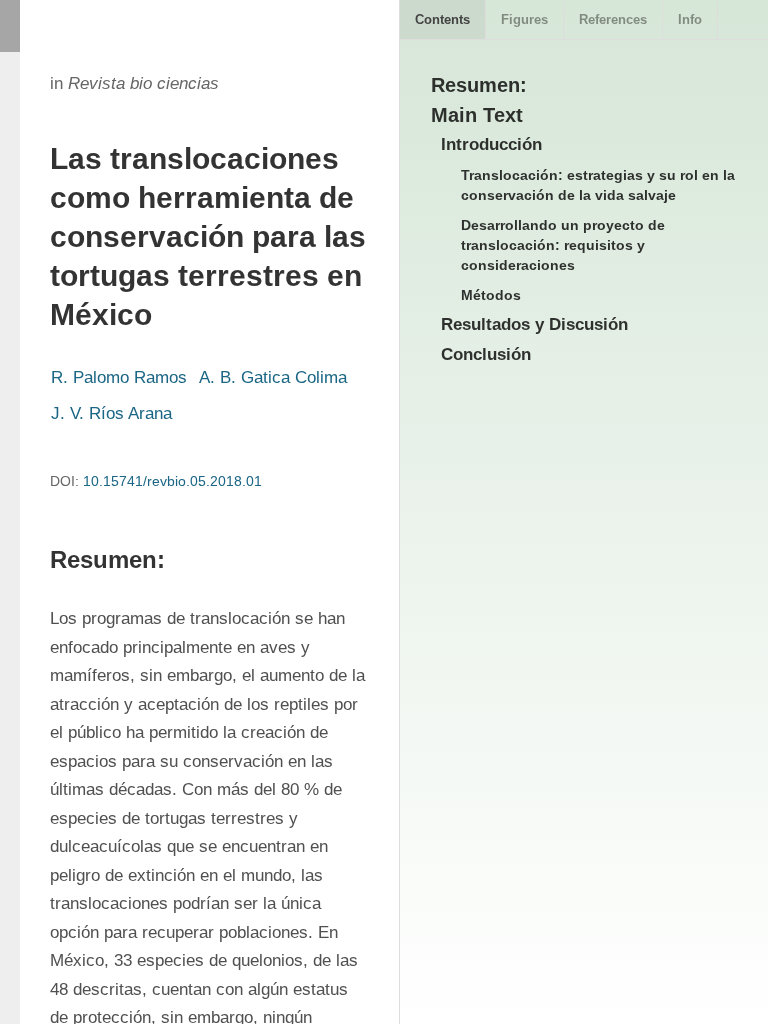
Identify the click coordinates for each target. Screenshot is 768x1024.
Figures (524, 19)
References (613, 19)
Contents (442, 19)
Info (690, 19)
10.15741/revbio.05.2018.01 (172, 481)
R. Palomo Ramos (119, 377)
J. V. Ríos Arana (111, 413)
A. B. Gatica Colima (273, 377)
